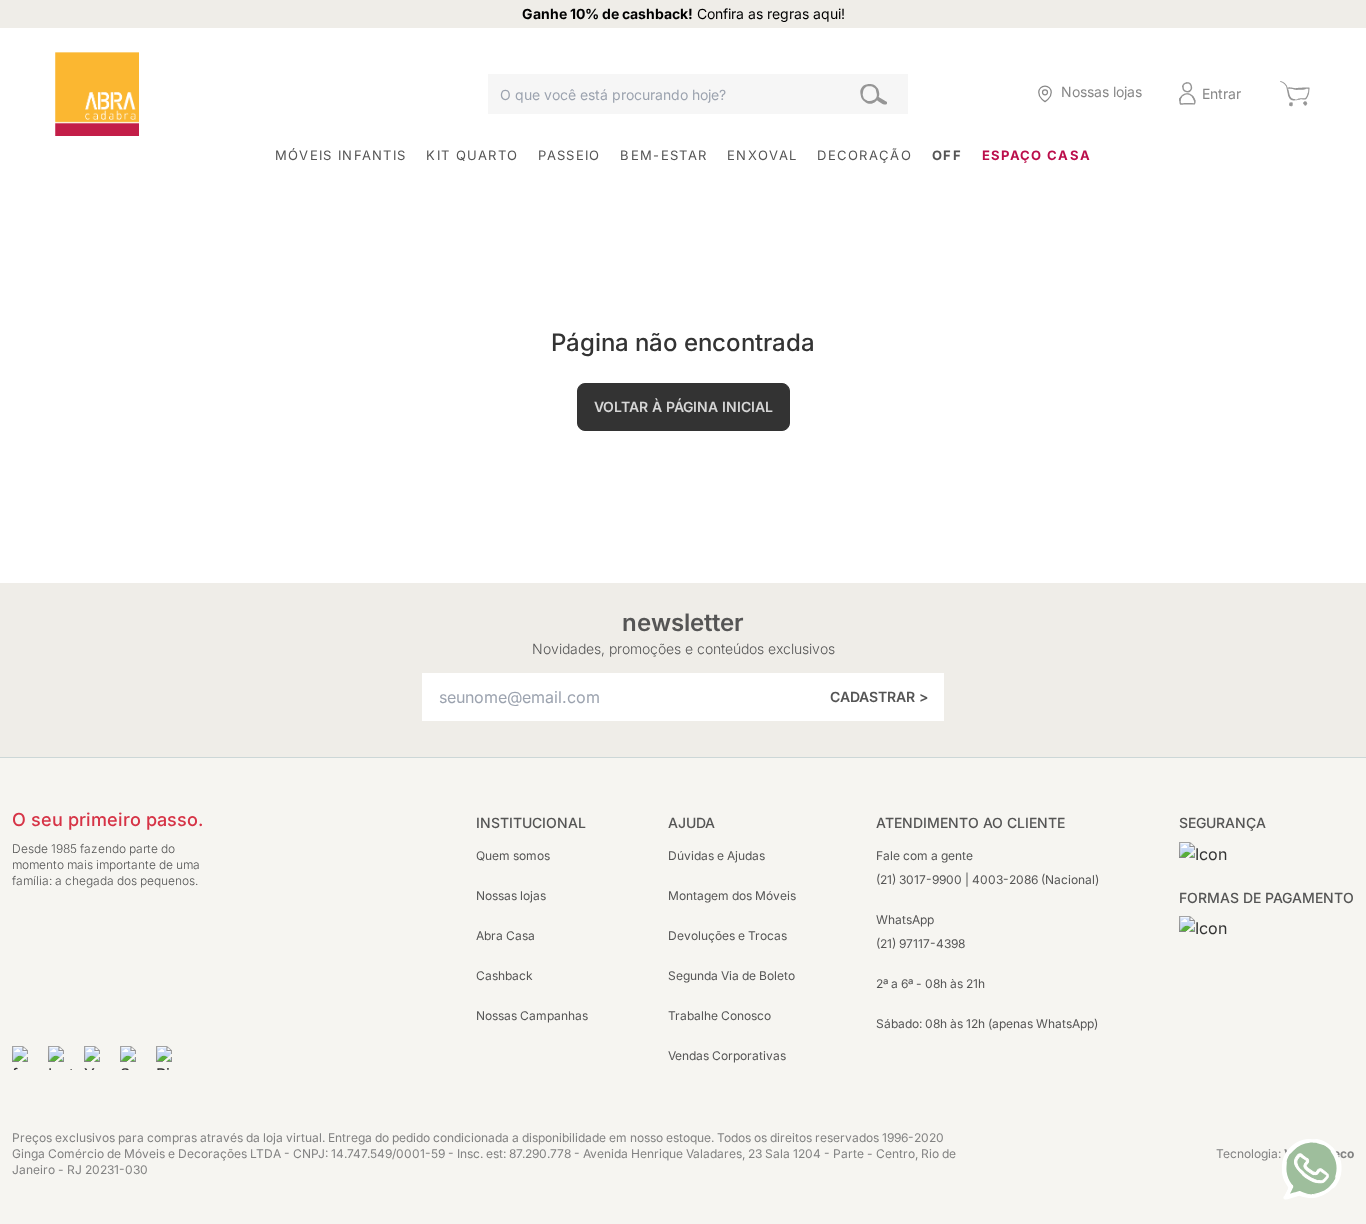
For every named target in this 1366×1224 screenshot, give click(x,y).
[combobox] (698, 94)
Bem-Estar (663, 155)
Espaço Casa (1036, 155)
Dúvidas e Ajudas (716, 855)
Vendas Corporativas (727, 1055)
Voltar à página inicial (683, 406)
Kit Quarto (472, 155)
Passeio (569, 155)
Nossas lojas (511, 895)
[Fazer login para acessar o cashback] (980, 93)
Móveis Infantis (341, 155)
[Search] (873, 93)
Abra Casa (505, 935)
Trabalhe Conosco (719, 1015)
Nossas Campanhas (532, 1015)
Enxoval (762, 155)
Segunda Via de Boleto (731, 975)
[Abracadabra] (97, 94)
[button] (980, 93)
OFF (947, 155)
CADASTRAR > (879, 696)
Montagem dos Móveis (732, 895)
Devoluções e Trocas (727, 935)
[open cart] (1294, 94)
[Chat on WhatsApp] (1311, 1169)
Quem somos (513, 855)
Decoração (864, 155)
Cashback (504, 975)
